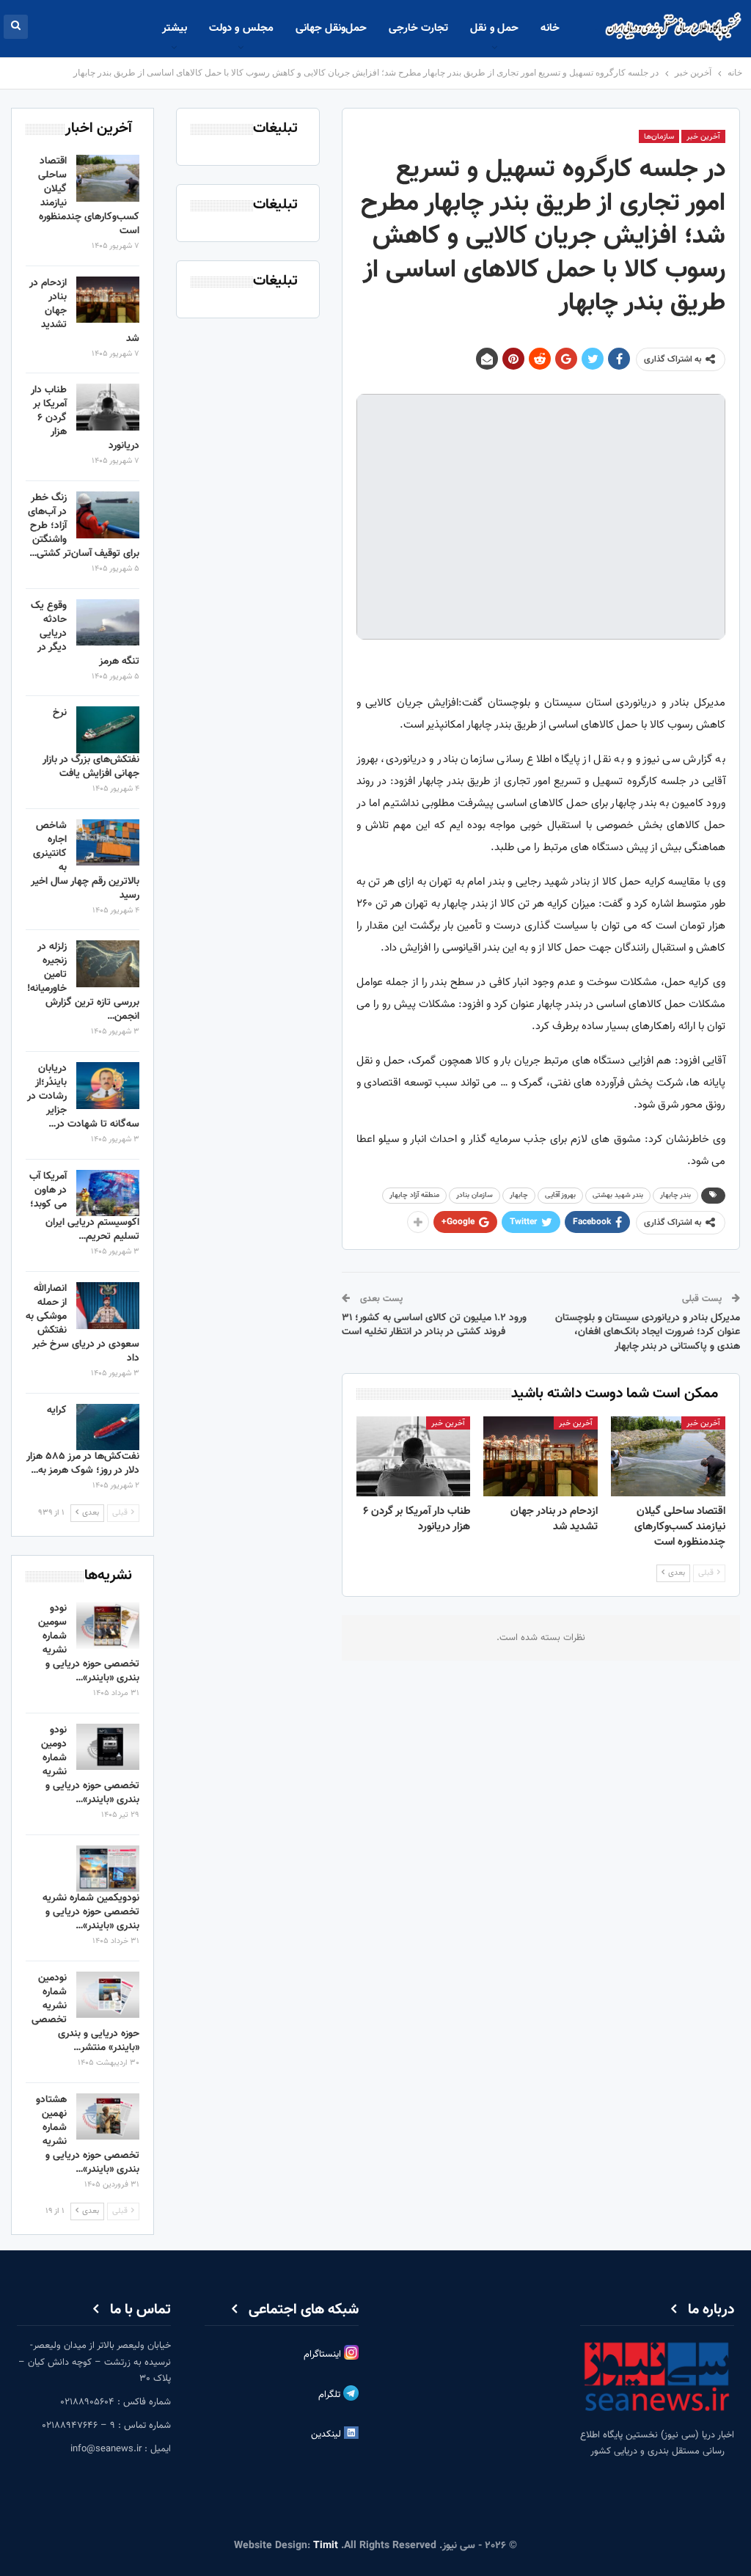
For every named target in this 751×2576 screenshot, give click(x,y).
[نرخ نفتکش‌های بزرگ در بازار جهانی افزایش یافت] (108, 730)
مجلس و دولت (241, 28)
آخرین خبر (703, 137)
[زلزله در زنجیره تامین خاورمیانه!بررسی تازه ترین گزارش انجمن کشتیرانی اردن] (108, 964)
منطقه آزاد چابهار (414, 1195)
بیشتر (175, 28)
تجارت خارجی (418, 28)
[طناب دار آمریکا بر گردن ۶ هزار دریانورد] (414, 1456)
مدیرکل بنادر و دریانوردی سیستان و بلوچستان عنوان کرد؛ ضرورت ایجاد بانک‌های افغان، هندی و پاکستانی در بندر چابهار (648, 1332)
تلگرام (331, 2396)
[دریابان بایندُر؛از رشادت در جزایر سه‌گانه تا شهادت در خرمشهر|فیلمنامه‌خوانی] (108, 1086)
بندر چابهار (675, 1195)
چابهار (519, 1195)
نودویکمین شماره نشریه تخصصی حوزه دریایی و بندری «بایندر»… (91, 1912)
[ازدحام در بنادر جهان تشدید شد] (541, 1456)
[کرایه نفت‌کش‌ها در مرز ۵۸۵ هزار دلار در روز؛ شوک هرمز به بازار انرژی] (108, 1427)
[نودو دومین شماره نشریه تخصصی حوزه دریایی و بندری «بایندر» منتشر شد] (108, 1747)
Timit (326, 2546)
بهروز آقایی (560, 1195)
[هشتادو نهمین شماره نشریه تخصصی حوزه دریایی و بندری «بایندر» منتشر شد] (108, 2117)
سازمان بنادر (475, 1195)
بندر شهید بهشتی (618, 1195)
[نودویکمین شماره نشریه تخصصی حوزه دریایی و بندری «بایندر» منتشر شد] (108, 1869)
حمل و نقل (494, 28)
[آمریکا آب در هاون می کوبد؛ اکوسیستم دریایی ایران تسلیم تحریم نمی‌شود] (108, 1193)
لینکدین (327, 2435)
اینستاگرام (324, 2354)
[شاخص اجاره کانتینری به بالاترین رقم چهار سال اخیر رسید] (108, 843)
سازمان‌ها (659, 137)
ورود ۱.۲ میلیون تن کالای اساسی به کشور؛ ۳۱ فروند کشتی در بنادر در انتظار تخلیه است (434, 1325)
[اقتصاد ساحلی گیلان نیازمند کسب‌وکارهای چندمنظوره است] (668, 1456)
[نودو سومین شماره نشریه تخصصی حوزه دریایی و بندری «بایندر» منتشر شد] (108, 1625)
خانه (550, 28)
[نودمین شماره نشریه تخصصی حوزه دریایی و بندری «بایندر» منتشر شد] (108, 1995)
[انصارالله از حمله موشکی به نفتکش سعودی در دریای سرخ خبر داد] (108, 1306)
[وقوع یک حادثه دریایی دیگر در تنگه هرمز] (108, 623)
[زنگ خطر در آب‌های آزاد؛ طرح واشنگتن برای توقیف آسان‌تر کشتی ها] (108, 515)
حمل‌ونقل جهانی (331, 28)
